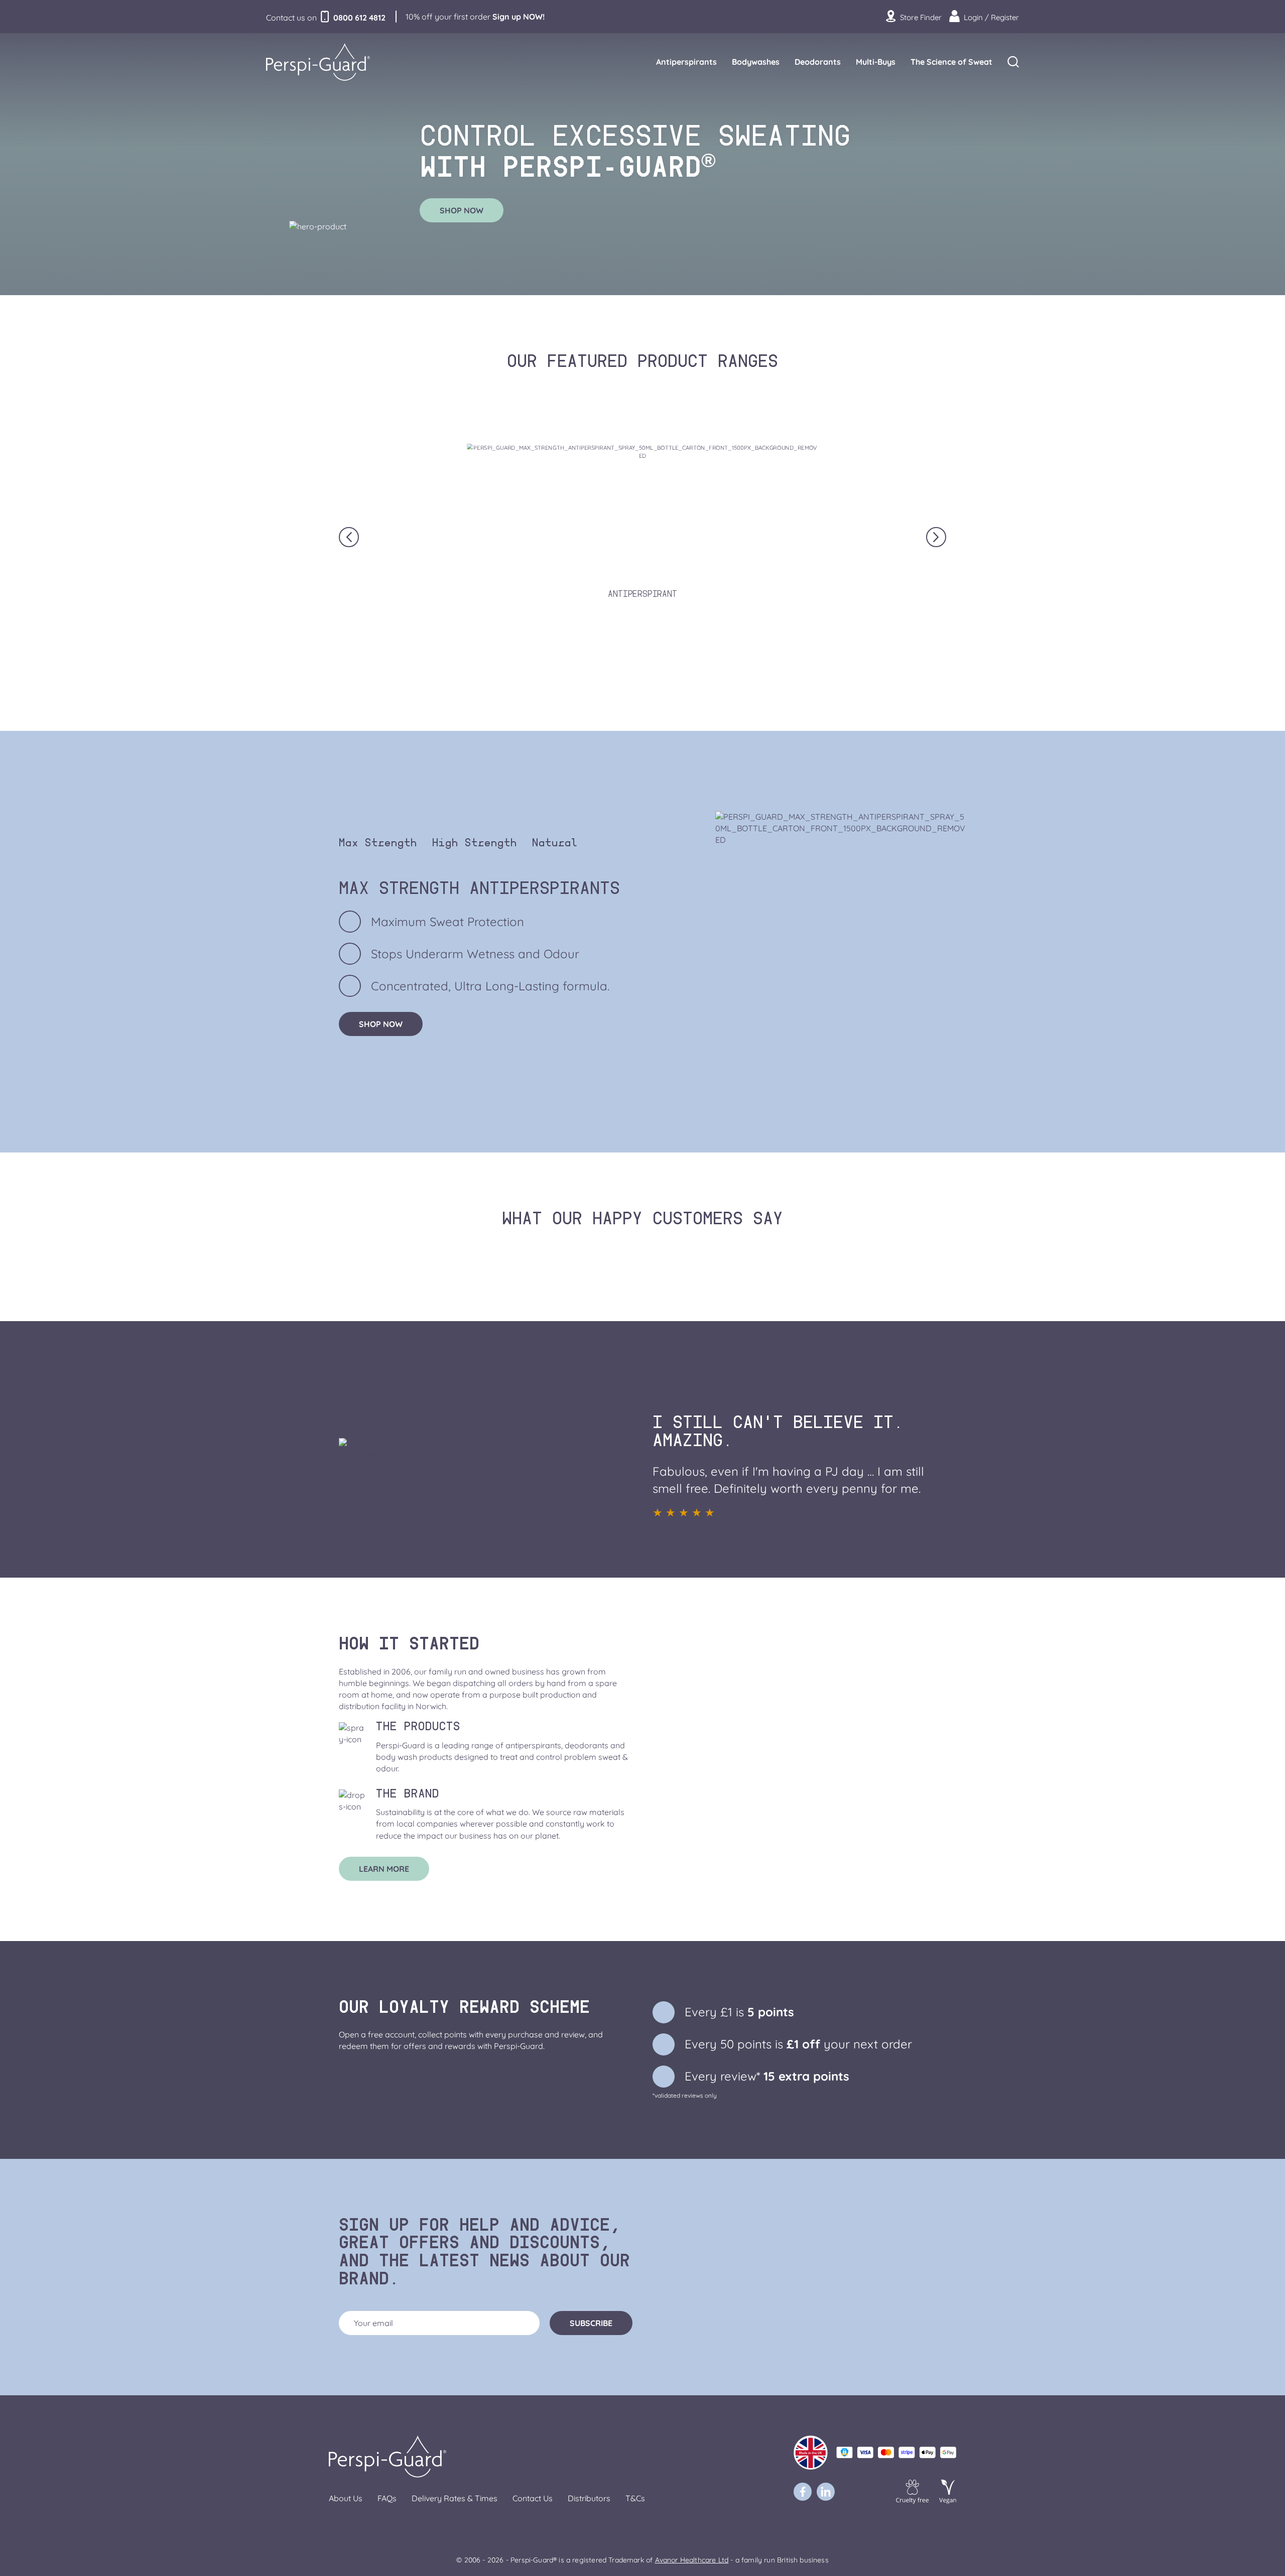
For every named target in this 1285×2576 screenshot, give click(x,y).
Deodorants (818, 62)
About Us (346, 2498)
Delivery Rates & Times (455, 2498)
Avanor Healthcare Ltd (692, 2560)
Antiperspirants (686, 62)
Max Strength (378, 845)
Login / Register (990, 17)
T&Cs (635, 2498)
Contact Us (533, 2498)
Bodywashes (756, 62)
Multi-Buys (876, 62)
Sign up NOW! (519, 17)
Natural (555, 845)
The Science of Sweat (951, 62)
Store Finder (920, 17)
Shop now (462, 210)
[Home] (324, 62)
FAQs (387, 2498)
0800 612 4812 (359, 18)
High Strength (475, 845)
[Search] (1013, 62)
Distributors (589, 2498)
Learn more (384, 1869)
